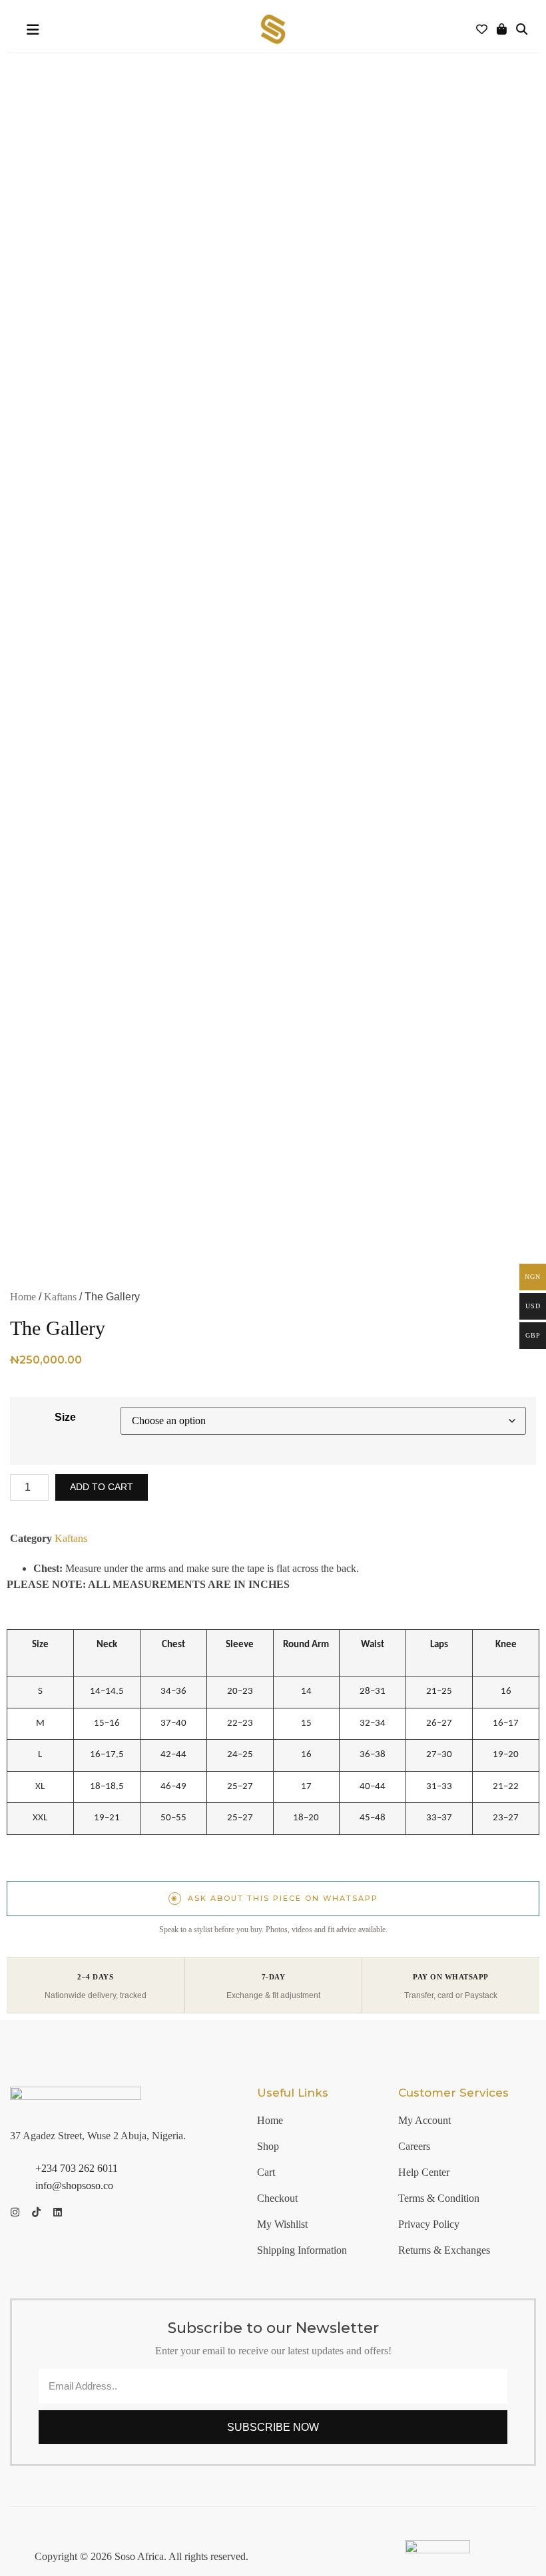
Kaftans (60, 1297)
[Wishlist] (482, 30)
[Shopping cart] (502, 30)
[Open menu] (33, 30)
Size (65, 1417)
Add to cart (102, 1487)
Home (23, 1297)
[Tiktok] (36, 2212)
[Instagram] (15, 2212)
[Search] (522, 30)
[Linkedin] (58, 2212)
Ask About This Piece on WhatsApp (275, 1898)
